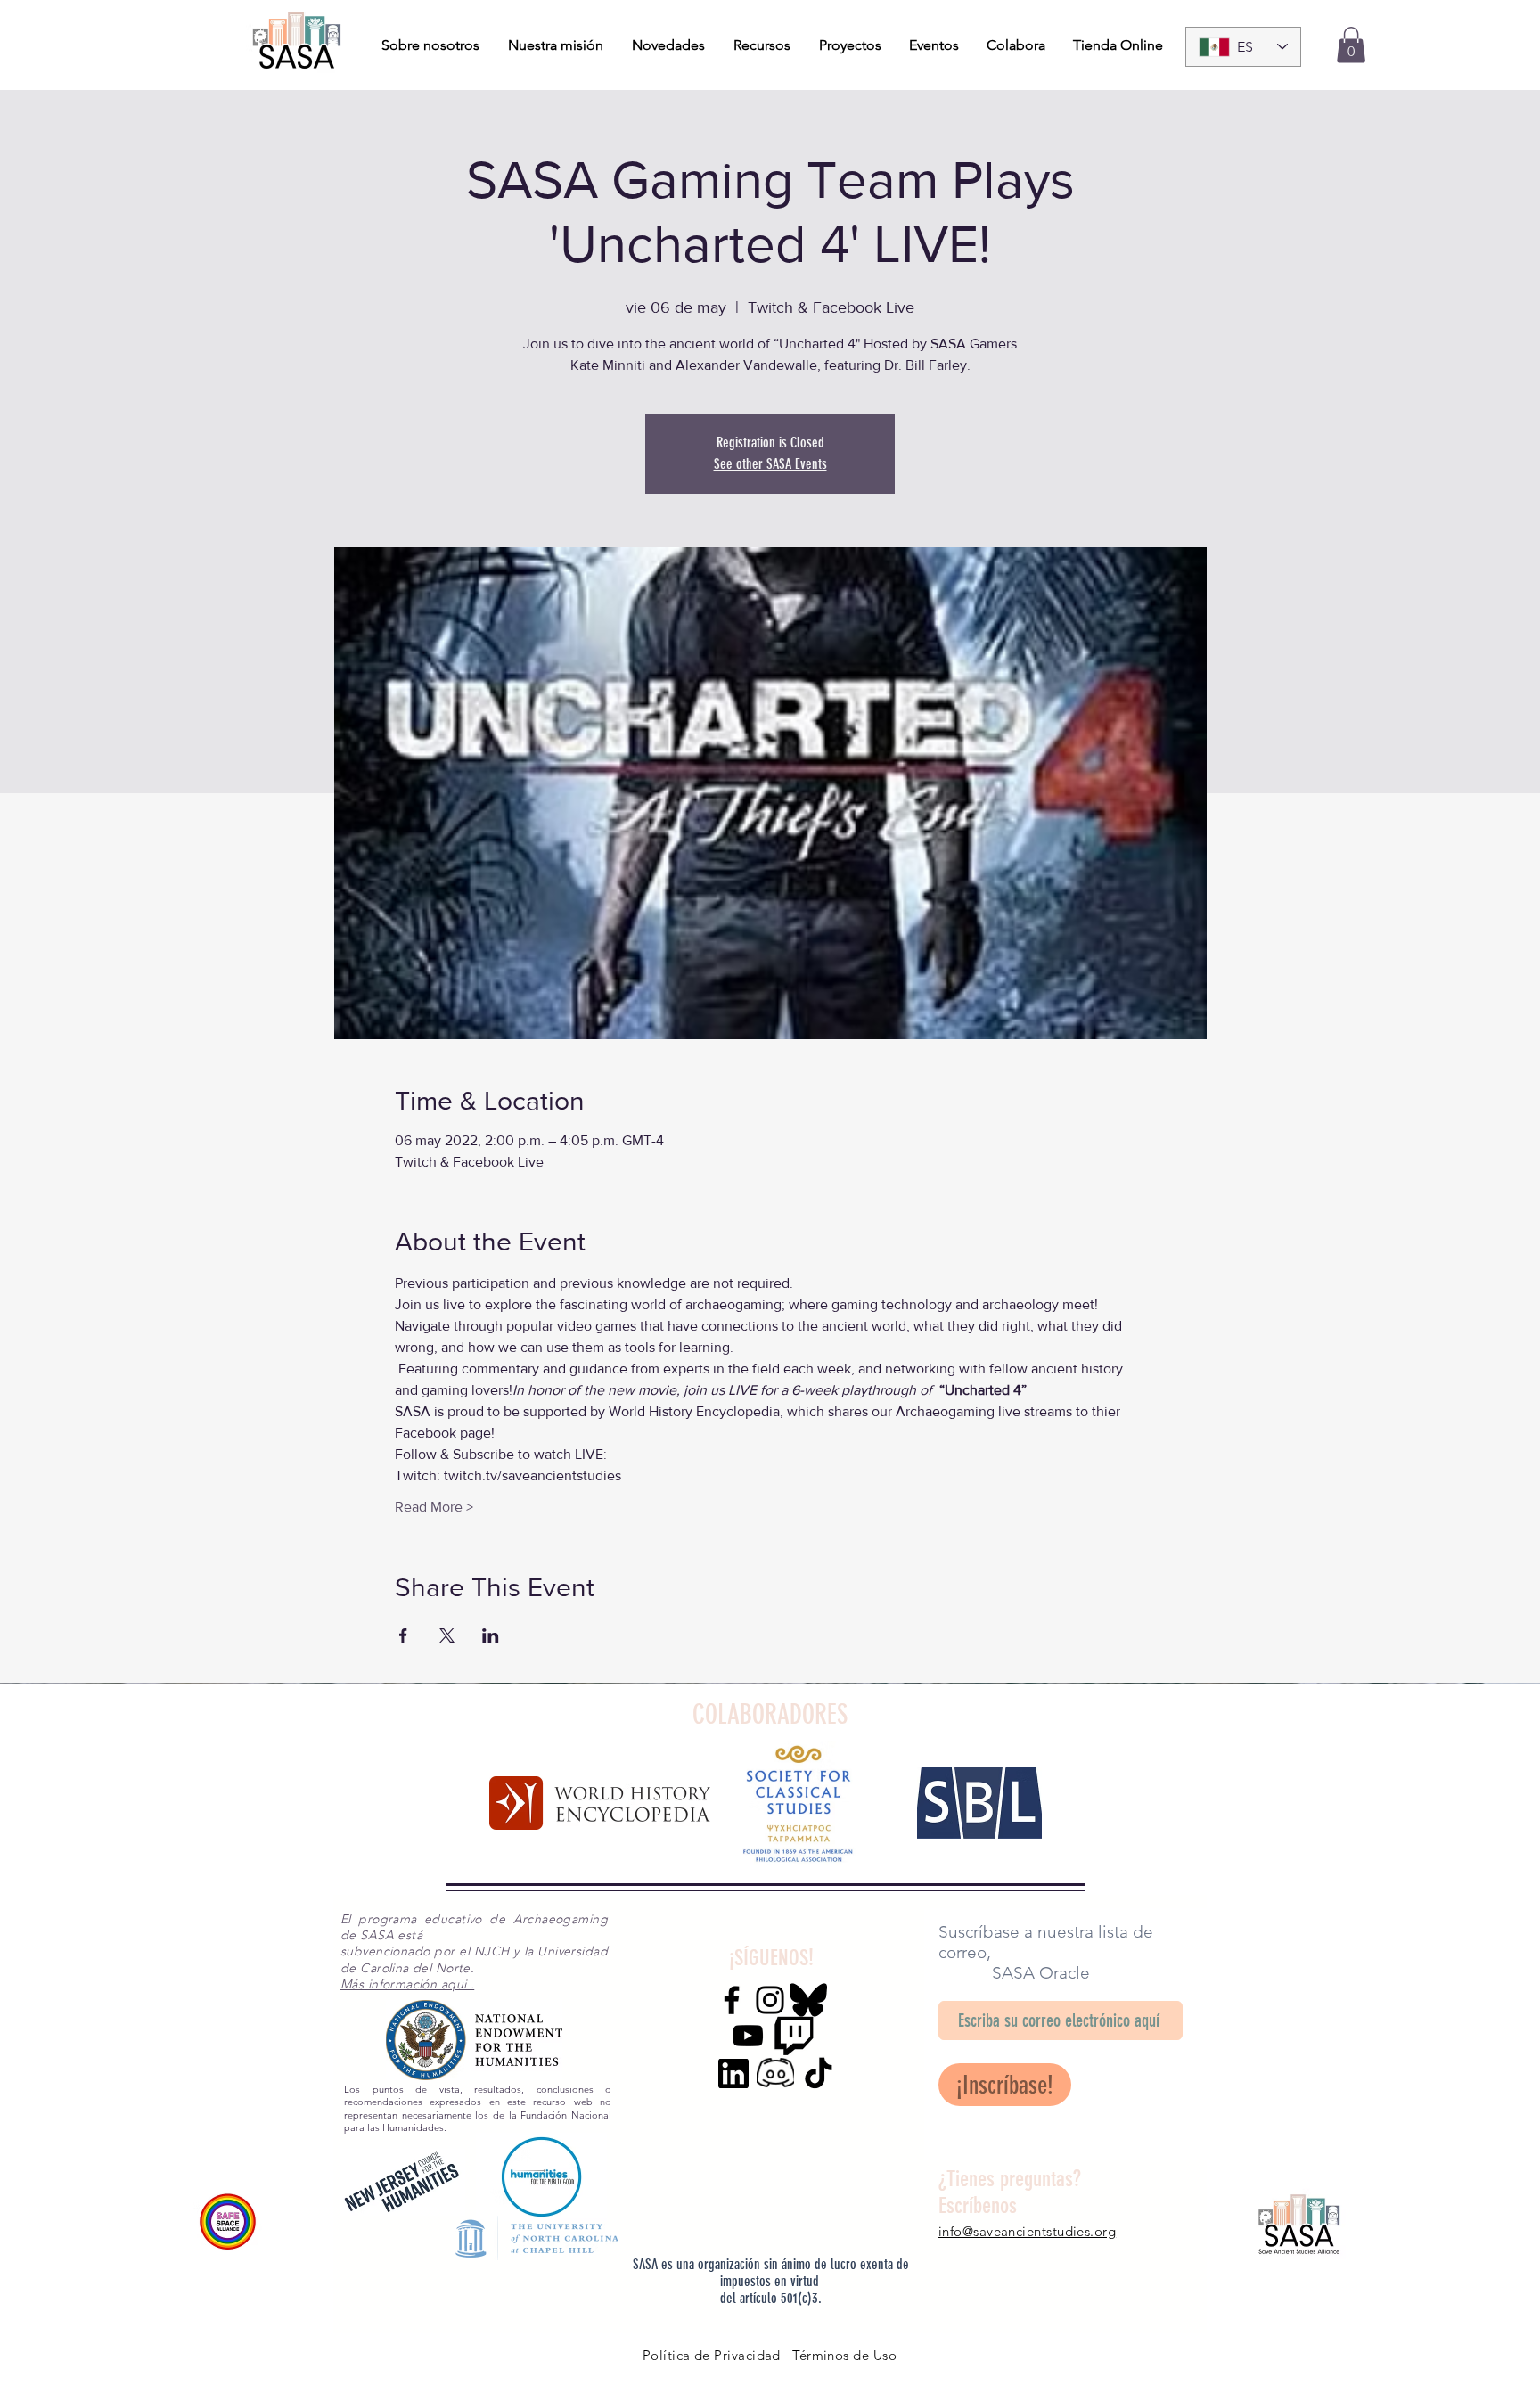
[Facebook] (732, 2000)
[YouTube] (748, 2036)
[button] (1351, 45)
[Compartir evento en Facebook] (403, 1635)
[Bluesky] (808, 2000)
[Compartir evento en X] (447, 1635)
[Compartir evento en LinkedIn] (491, 1635)
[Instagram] (770, 2000)
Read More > (434, 1507)
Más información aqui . (407, 1984)
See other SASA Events (770, 464)
